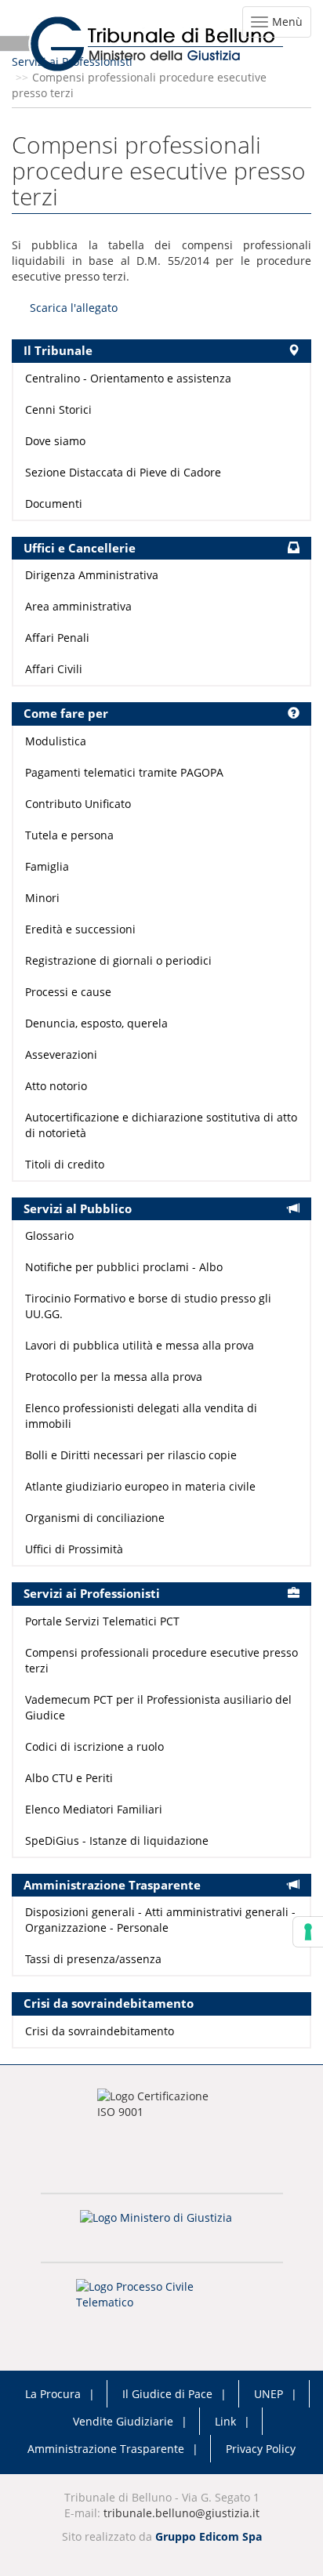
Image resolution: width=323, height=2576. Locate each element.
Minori (42, 898)
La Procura (53, 2394)
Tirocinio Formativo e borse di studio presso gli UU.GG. (148, 1306)
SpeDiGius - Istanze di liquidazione (117, 1841)
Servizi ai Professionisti (72, 62)
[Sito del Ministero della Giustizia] (161, 2228)
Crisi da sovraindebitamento (100, 2031)
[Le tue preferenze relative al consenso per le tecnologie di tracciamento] (308, 1932)
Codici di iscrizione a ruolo (94, 1746)
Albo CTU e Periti (69, 1778)
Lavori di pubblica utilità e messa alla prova (140, 1345)
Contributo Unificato (78, 804)
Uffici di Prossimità (74, 1549)
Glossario (49, 1235)
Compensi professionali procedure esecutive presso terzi (161, 1660)
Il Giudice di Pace (167, 2394)
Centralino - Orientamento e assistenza (128, 378)
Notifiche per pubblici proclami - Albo (124, 1267)
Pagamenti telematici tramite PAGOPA (124, 772)
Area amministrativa (78, 606)
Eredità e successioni (80, 929)
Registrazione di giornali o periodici (118, 960)
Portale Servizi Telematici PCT (102, 1621)
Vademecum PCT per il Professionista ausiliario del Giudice (158, 1707)
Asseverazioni (61, 1054)
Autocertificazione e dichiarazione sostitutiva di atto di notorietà (161, 1125)
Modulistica (56, 741)
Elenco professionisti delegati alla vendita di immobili (141, 1416)
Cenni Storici (58, 409)
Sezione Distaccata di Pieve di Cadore (123, 472)
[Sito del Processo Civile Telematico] (161, 2299)
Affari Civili (54, 669)
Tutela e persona (69, 835)
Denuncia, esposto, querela (96, 1023)
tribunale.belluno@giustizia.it (181, 2513)
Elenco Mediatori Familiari (94, 1809)
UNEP (269, 2394)
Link (225, 2421)
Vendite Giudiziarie (123, 2421)
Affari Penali (57, 638)
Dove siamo (55, 441)
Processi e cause (68, 992)
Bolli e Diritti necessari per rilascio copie (131, 1455)
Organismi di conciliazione (95, 1518)
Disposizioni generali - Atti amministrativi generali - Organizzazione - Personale (160, 1920)
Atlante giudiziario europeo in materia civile (140, 1486)
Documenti (54, 504)
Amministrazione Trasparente (106, 2449)
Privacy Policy (261, 2449)
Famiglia (47, 866)
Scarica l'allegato (74, 308)
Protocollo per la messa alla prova (114, 1377)
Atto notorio (56, 1086)
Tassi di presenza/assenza (93, 1959)
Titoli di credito (65, 1164)
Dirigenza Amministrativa (92, 575)
